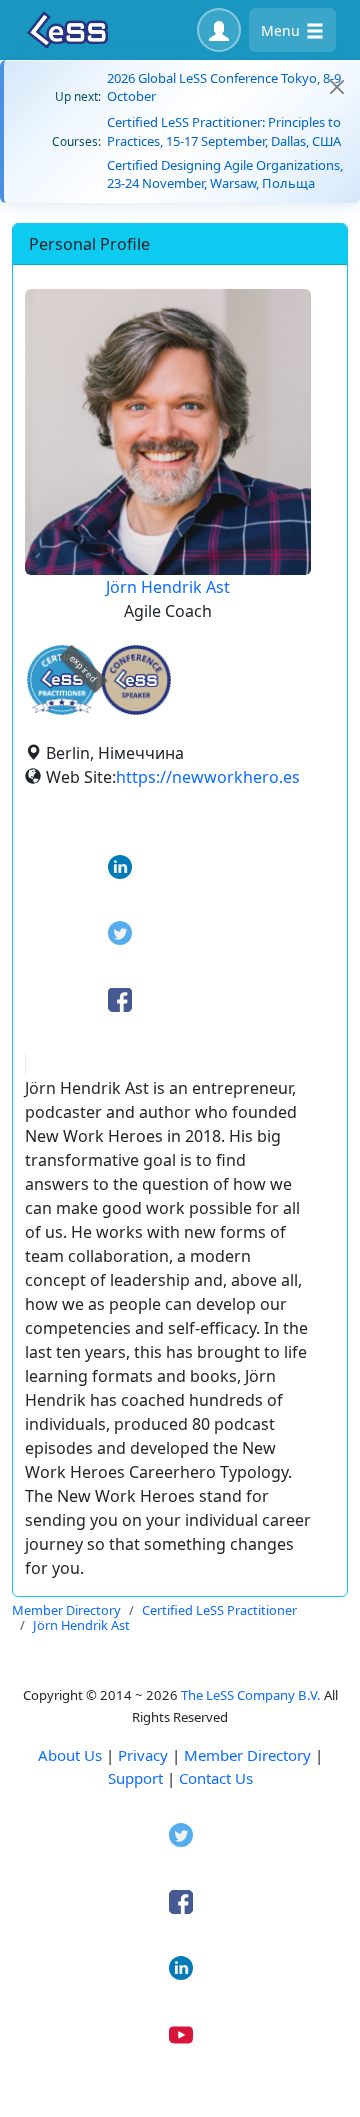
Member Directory (247, 1755)
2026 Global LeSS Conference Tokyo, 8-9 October (224, 87)
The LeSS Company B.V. (251, 1695)
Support (135, 1778)
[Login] (219, 30)
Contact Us (216, 1778)
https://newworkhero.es (208, 777)
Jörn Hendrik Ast (168, 587)
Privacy (143, 1755)
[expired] (62, 711)
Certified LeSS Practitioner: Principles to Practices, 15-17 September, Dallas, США (224, 131)
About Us (70, 1755)
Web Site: (81, 777)
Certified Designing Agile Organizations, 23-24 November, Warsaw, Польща (225, 174)
